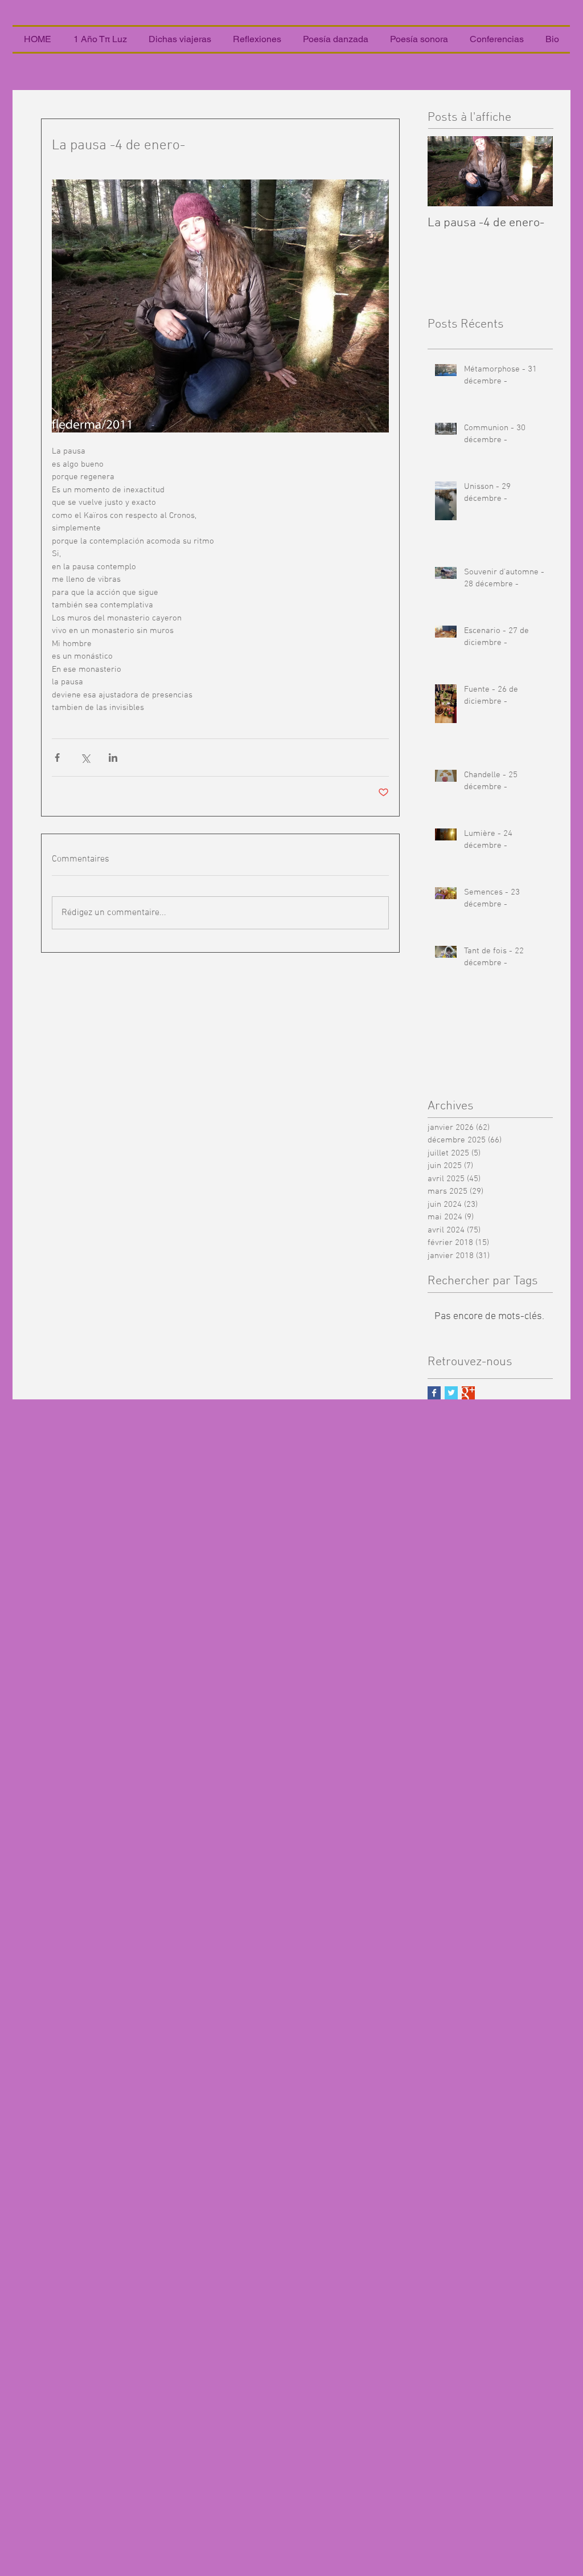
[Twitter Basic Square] (451, 1393)
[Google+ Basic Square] (468, 1393)
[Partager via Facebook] (57, 758)
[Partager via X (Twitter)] (85, 758)
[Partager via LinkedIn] (113, 758)
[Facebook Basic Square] (434, 1393)
